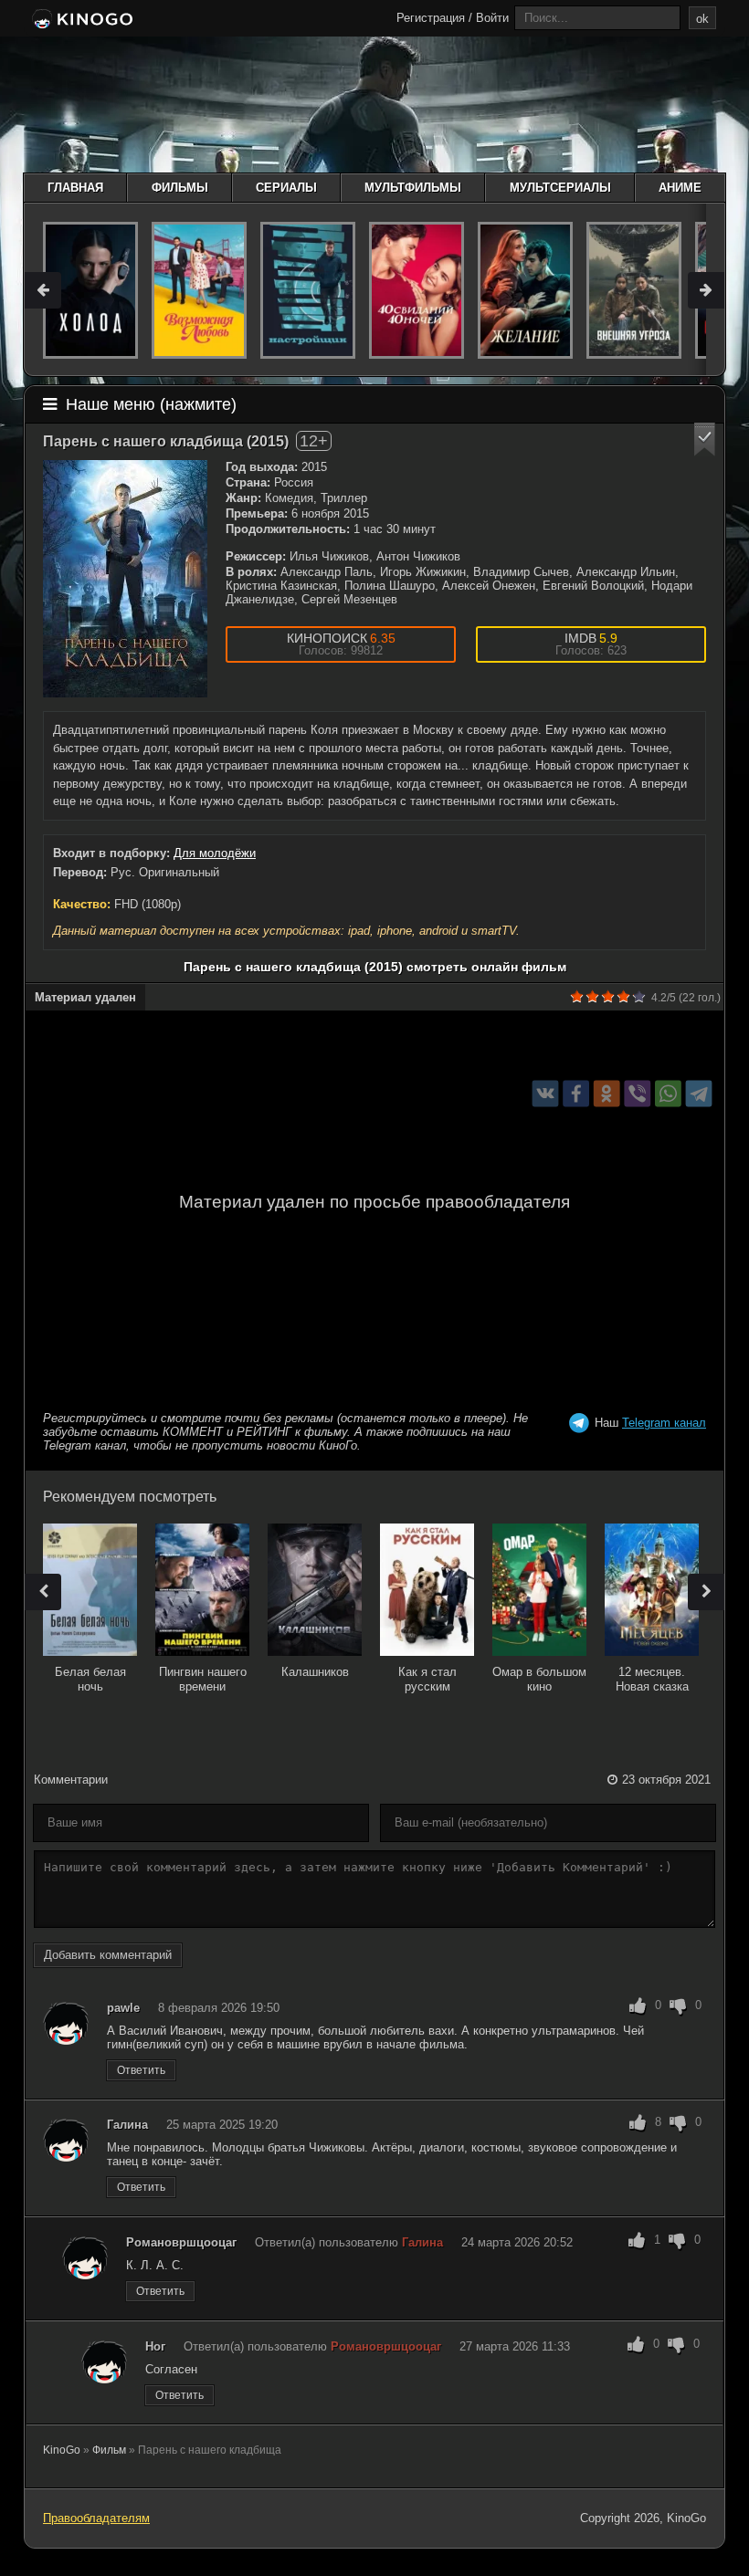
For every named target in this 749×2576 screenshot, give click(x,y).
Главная (75, 188)
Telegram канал (664, 1423)
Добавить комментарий (108, 1955)
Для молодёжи (215, 853)
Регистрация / (434, 18)
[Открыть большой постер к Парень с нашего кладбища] (125, 579)
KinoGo (62, 2450)
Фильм (109, 2450)
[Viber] (637, 1093)
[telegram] (699, 1093)
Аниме (680, 188)
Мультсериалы (560, 188)
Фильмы (180, 188)
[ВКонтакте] (546, 1093)
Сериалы (286, 188)
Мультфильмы (413, 188)
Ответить (141, 2070)
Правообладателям (96, 2518)
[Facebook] (576, 1093)
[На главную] (81, 20)
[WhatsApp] (668, 1093)
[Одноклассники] (607, 1093)
